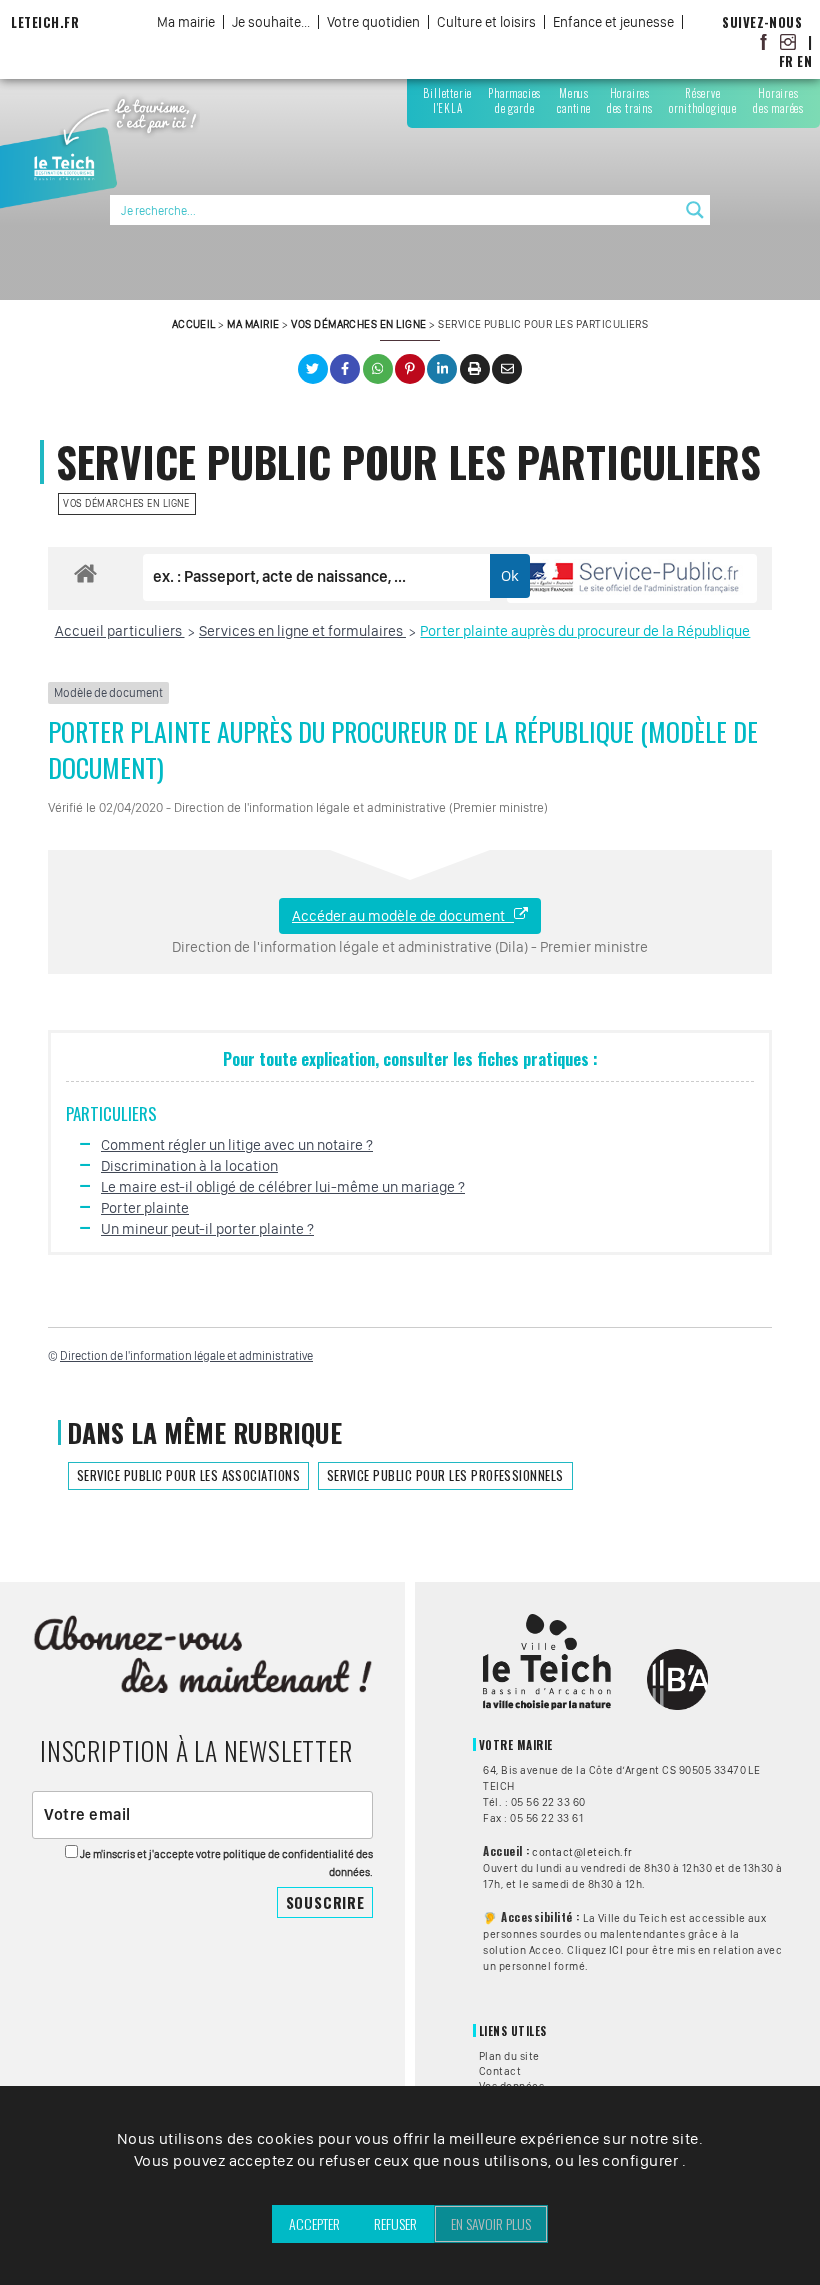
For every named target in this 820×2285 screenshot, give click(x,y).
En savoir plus (491, 2223)
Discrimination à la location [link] (189, 1166)
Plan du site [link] (509, 2056)
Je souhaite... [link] (271, 22)
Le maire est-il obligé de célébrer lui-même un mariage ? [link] (283, 1187)
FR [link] (786, 61)
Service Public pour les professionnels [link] (445, 1475)
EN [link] (804, 61)
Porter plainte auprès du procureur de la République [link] (585, 631)
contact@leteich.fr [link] (582, 1852)
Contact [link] (500, 2071)
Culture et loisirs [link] (486, 22)
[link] (764, 41)
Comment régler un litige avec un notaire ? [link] (237, 1145)
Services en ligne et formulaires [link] (302, 631)
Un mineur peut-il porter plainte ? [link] (207, 1229)
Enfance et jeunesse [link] (613, 22)
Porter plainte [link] (145, 1208)
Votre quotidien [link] (373, 22)
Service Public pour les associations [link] (188, 1475)
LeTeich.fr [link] (45, 22)
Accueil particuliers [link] (120, 631)
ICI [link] (616, 1950)
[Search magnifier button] (695, 210)
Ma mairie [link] (186, 22)
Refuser (395, 2223)
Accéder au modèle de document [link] (403, 916)
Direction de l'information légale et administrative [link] (186, 1356)
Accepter (314, 2223)
